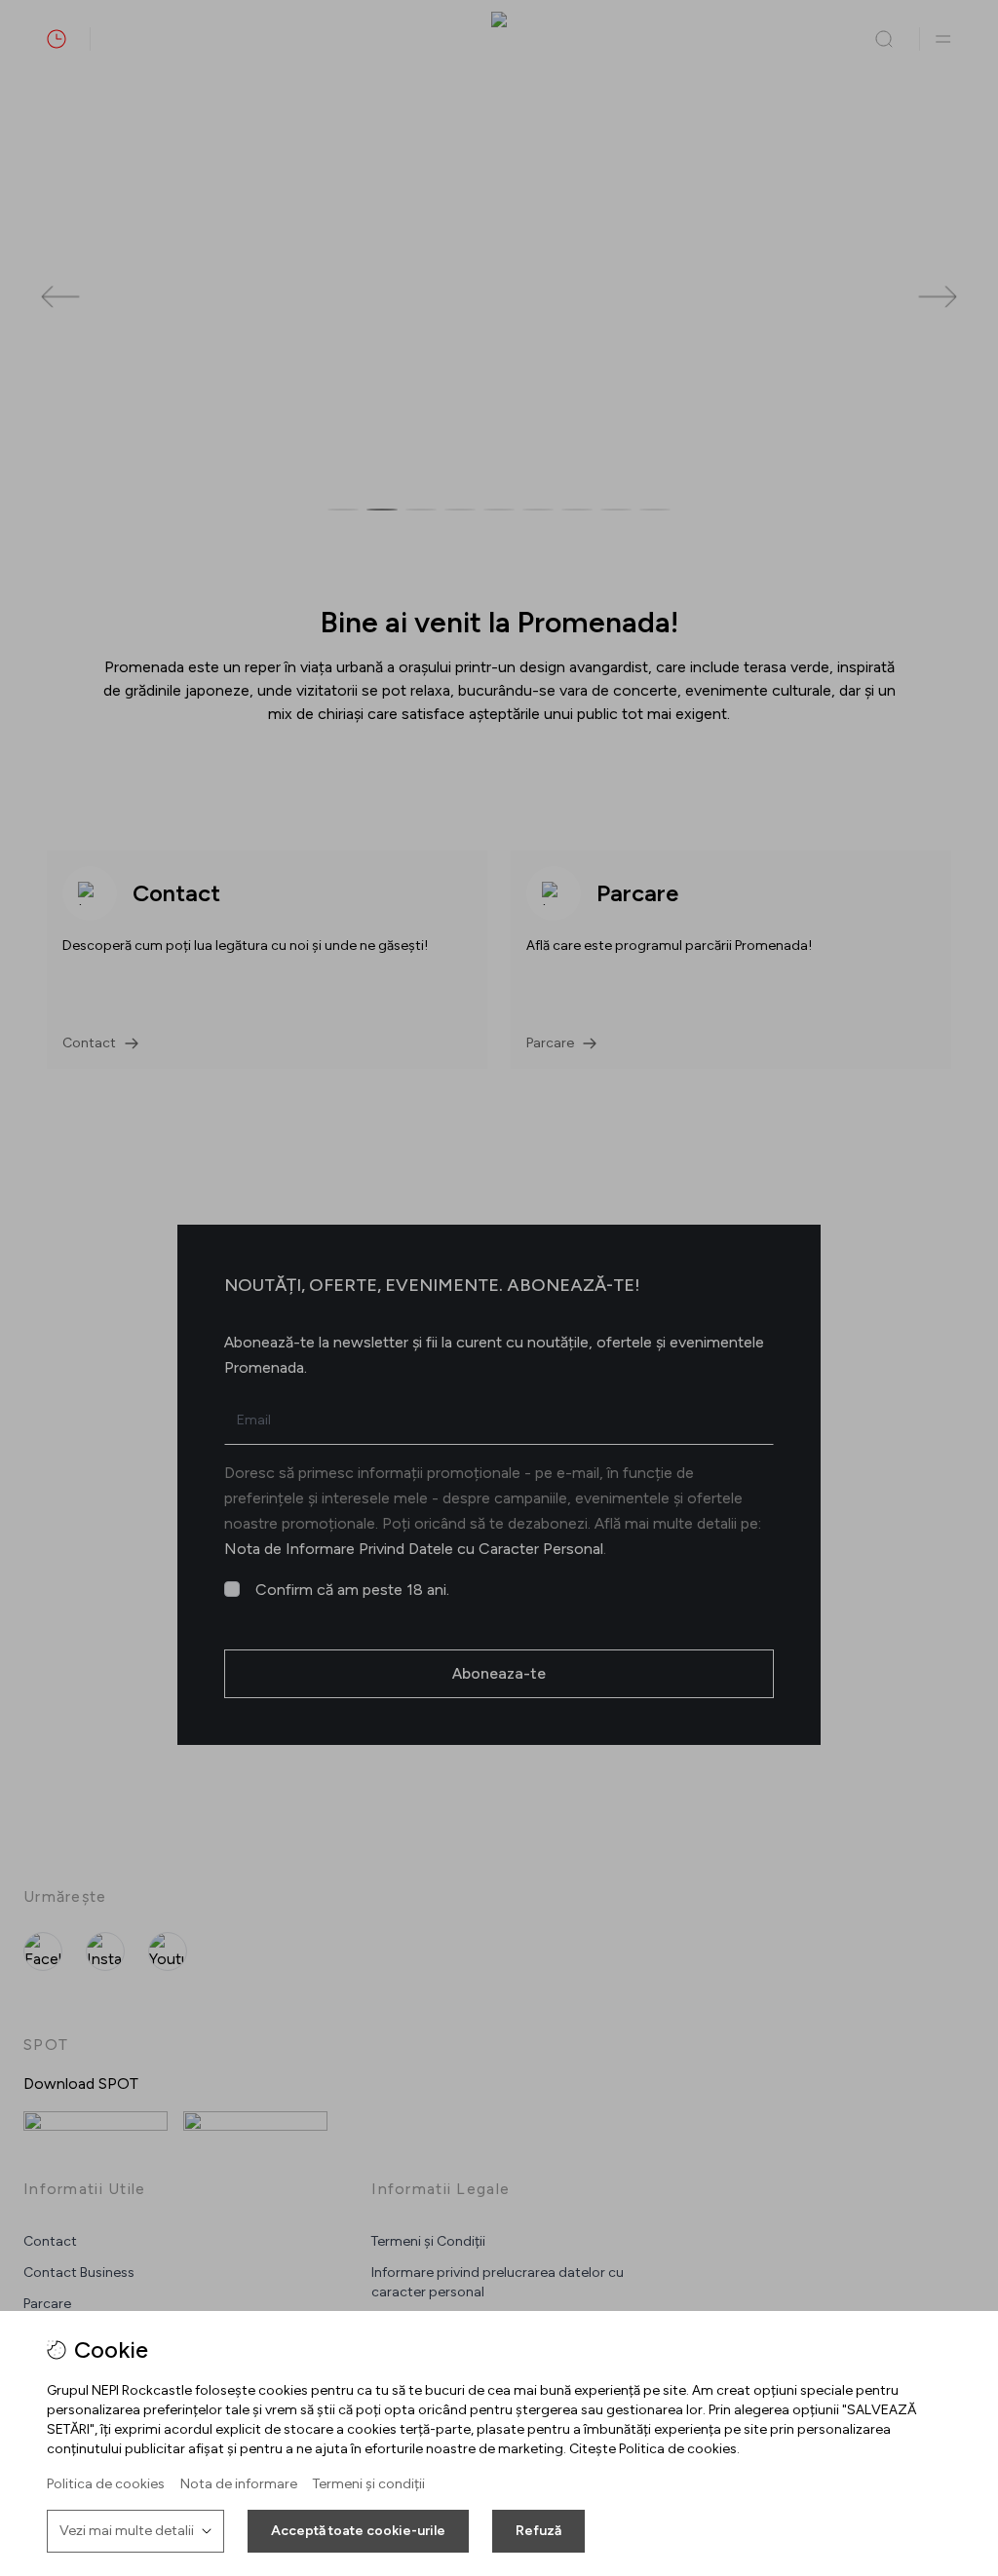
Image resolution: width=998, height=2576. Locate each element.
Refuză (538, 2531)
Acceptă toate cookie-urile (358, 2531)
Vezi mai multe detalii (127, 2531)
